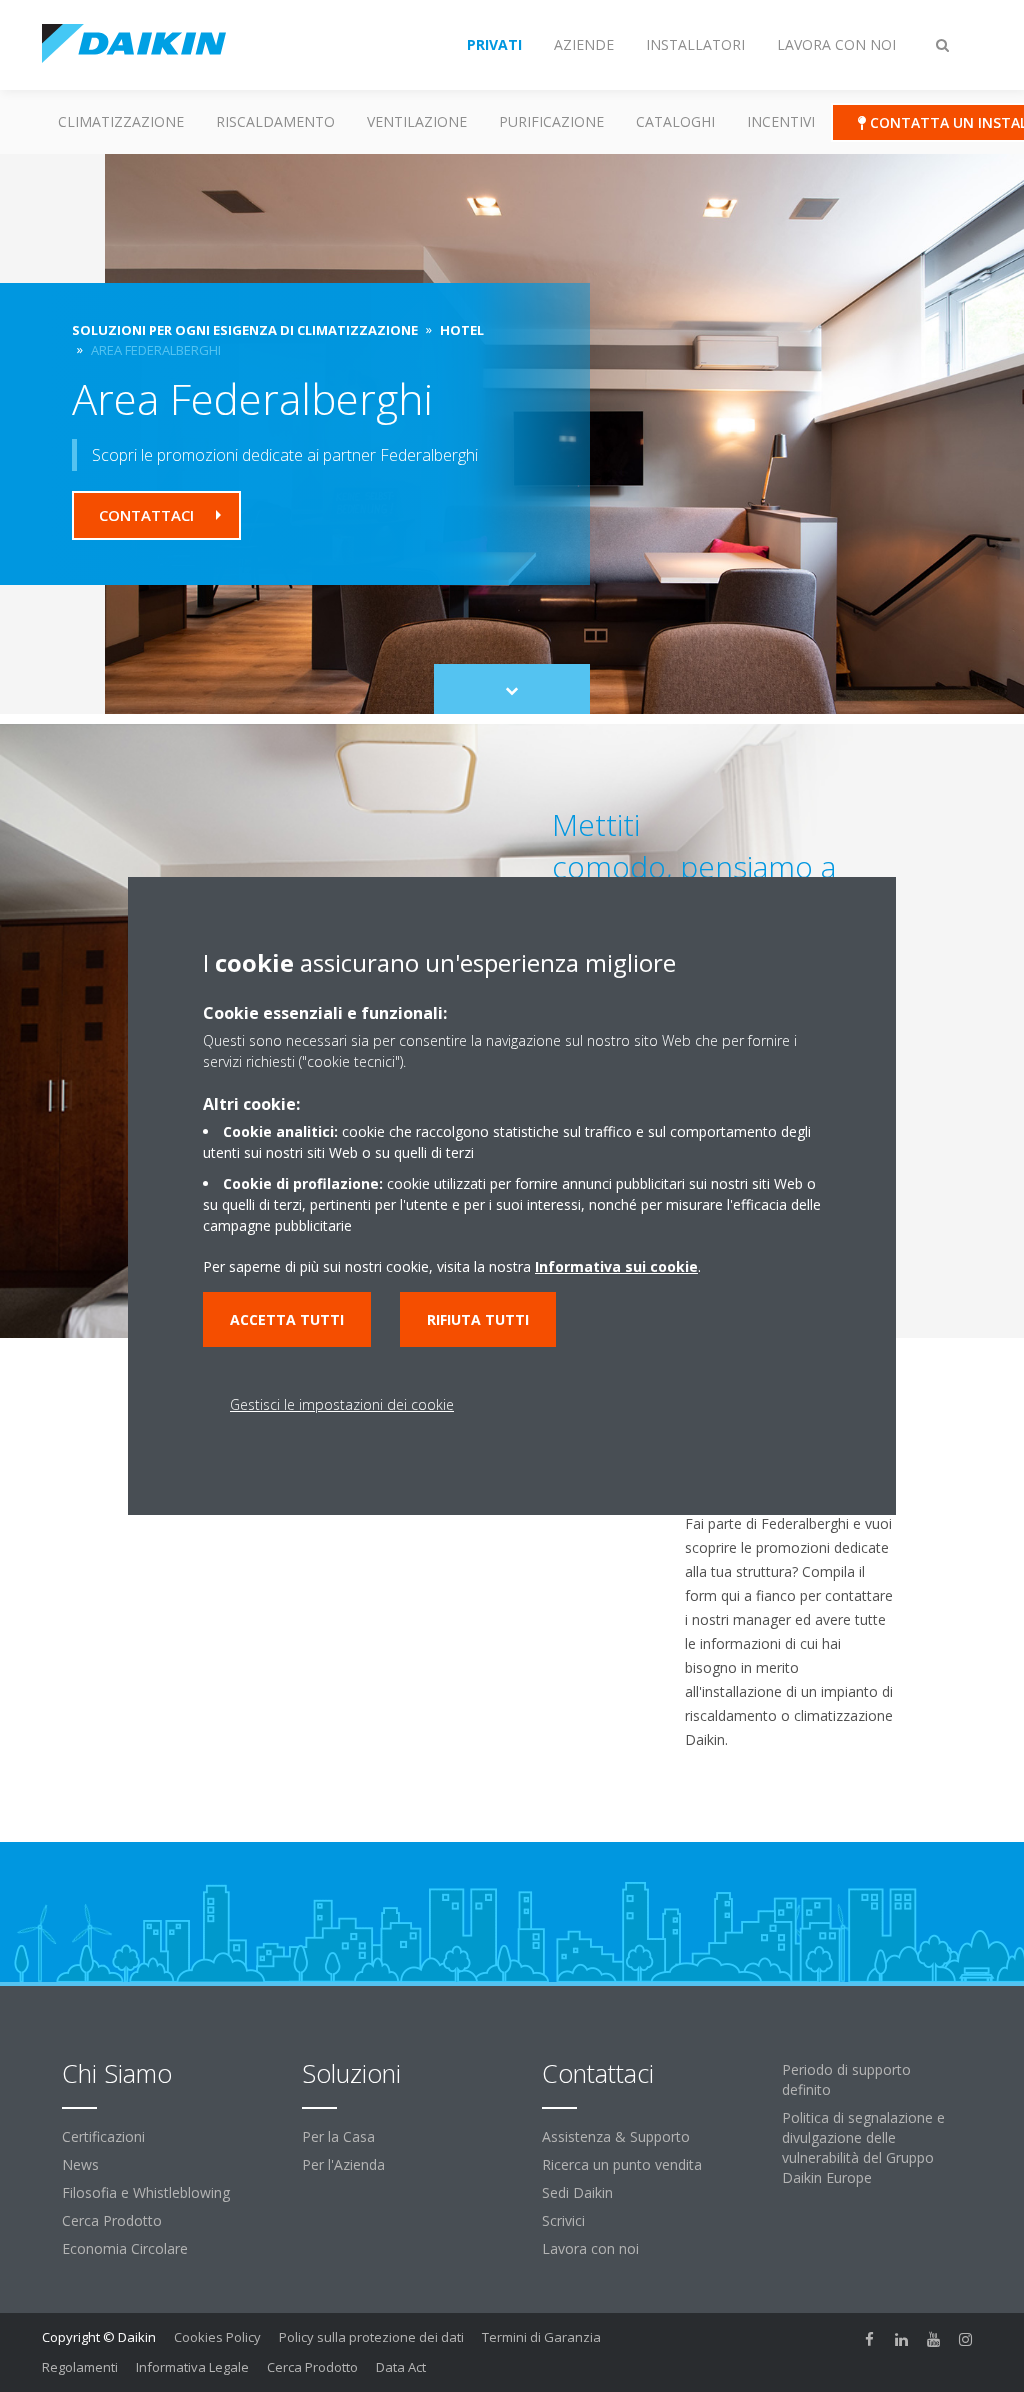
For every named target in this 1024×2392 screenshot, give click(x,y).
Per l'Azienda (343, 2164)
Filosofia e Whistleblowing (146, 2192)
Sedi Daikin (577, 2192)
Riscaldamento (275, 121)
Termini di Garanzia (541, 2337)
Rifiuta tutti (478, 1319)
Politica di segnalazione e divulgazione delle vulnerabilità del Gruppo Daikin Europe (863, 2147)
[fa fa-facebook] (870, 2339)
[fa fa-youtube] (934, 2339)
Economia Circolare (125, 2248)
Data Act (401, 2367)
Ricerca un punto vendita (622, 2164)
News (80, 2164)
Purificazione (551, 121)
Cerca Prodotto (112, 2220)
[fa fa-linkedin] (902, 2339)
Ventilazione (417, 121)
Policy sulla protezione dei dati (371, 2337)
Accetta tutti (287, 1319)
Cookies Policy (217, 2337)
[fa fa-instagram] (966, 2339)
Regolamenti (80, 2367)
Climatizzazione (121, 121)
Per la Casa (338, 2136)
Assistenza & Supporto (616, 2136)
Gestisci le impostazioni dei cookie (342, 1404)
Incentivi (781, 121)
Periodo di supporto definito (846, 2079)
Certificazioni (103, 2136)
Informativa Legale (192, 2367)
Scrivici (563, 2220)
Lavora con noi (590, 2248)
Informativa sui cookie (616, 1266)
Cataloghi (675, 121)
